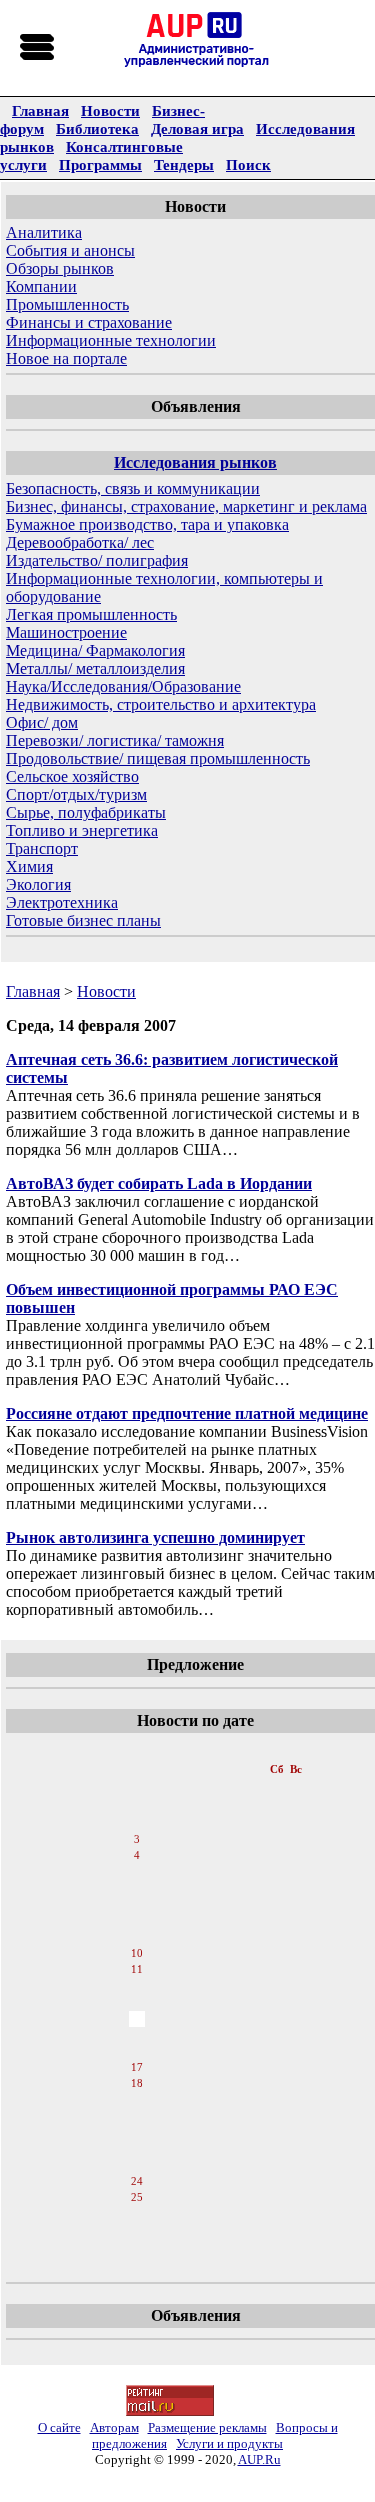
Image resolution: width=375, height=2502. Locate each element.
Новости (110, 110)
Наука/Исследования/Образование (123, 686)
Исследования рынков (195, 462)
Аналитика (44, 232)
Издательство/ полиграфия (97, 560)
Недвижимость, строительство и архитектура (161, 704)
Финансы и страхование (89, 322)
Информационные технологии (111, 340)
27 (137, 2231)
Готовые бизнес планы (83, 920)
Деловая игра (197, 128)
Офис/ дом (42, 722)
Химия (29, 866)
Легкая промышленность (91, 614)
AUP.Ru (259, 2459)
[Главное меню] (38, 48)
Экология (38, 884)
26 (137, 2215)
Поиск (248, 164)
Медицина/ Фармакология (95, 650)
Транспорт (42, 848)
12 (137, 1987)
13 (137, 2003)
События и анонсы (70, 250)
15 (137, 2035)
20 (137, 2117)
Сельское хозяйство (72, 776)
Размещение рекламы (207, 2427)
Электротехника (62, 902)
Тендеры (184, 164)
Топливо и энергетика (82, 830)
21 (137, 2133)
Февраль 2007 (138, 1749)
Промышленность (67, 304)
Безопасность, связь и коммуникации (133, 488)
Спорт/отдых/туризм (76, 794)
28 (137, 2247)
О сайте (59, 2427)
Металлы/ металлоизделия (95, 668)
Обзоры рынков (60, 268)
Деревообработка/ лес (80, 542)
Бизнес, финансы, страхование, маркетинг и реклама (186, 506)
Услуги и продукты (229, 2443)
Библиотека (97, 128)
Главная (40, 110)
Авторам (114, 2427)
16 (137, 2051)
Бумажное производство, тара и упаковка (147, 524)
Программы (100, 164)
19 (137, 2101)
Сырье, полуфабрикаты (86, 812)
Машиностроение (66, 632)
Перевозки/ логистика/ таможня (115, 740)
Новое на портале (66, 358)
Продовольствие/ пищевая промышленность (158, 758)
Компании (41, 286)
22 (137, 2149)
